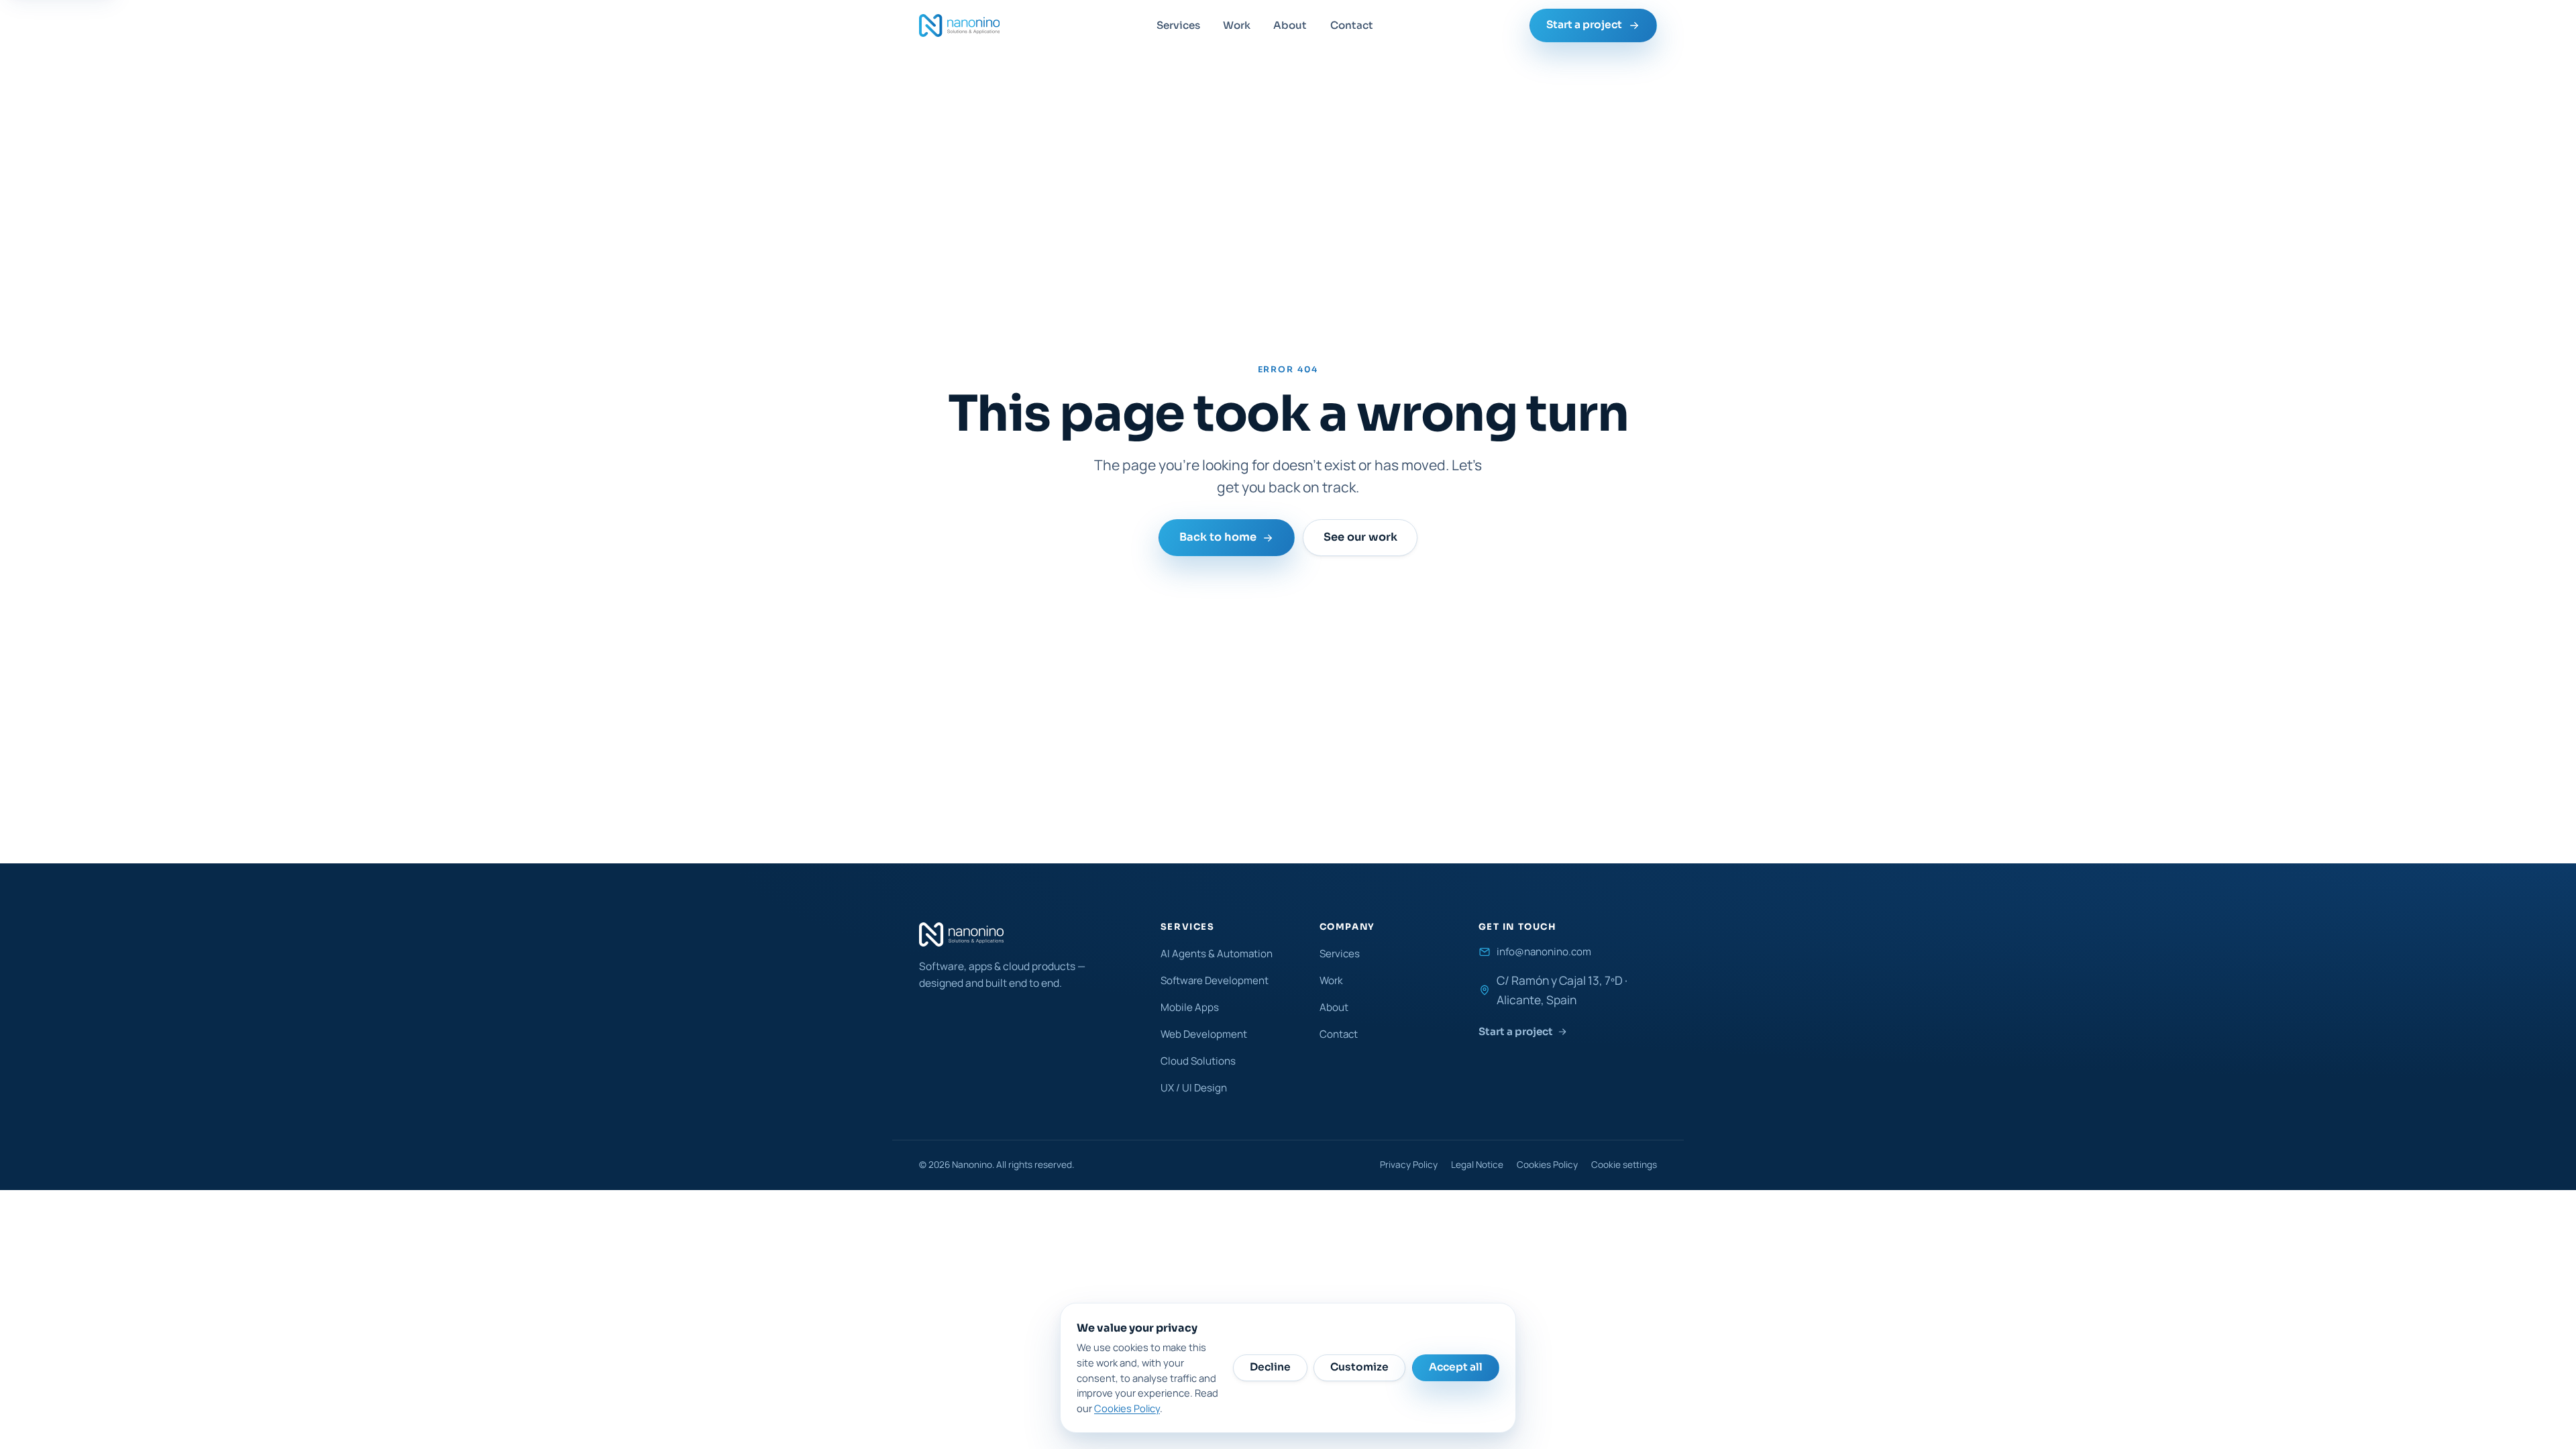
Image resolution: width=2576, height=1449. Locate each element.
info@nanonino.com (1544, 952)
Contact (1352, 25)
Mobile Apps (1190, 1007)
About (1290, 25)
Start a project (1584, 25)
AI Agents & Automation (1217, 954)
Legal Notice (1477, 1165)
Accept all (1456, 1367)
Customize (1359, 1367)
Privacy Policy (1409, 1165)
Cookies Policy (1547, 1165)
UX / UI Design (1194, 1088)
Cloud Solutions (1198, 1061)
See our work (1360, 538)
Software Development (1215, 980)
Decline (1270, 1367)
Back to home (1218, 538)
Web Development (1204, 1034)
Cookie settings (1624, 1165)
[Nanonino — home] (959, 25)
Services (1178, 25)
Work (1237, 25)
